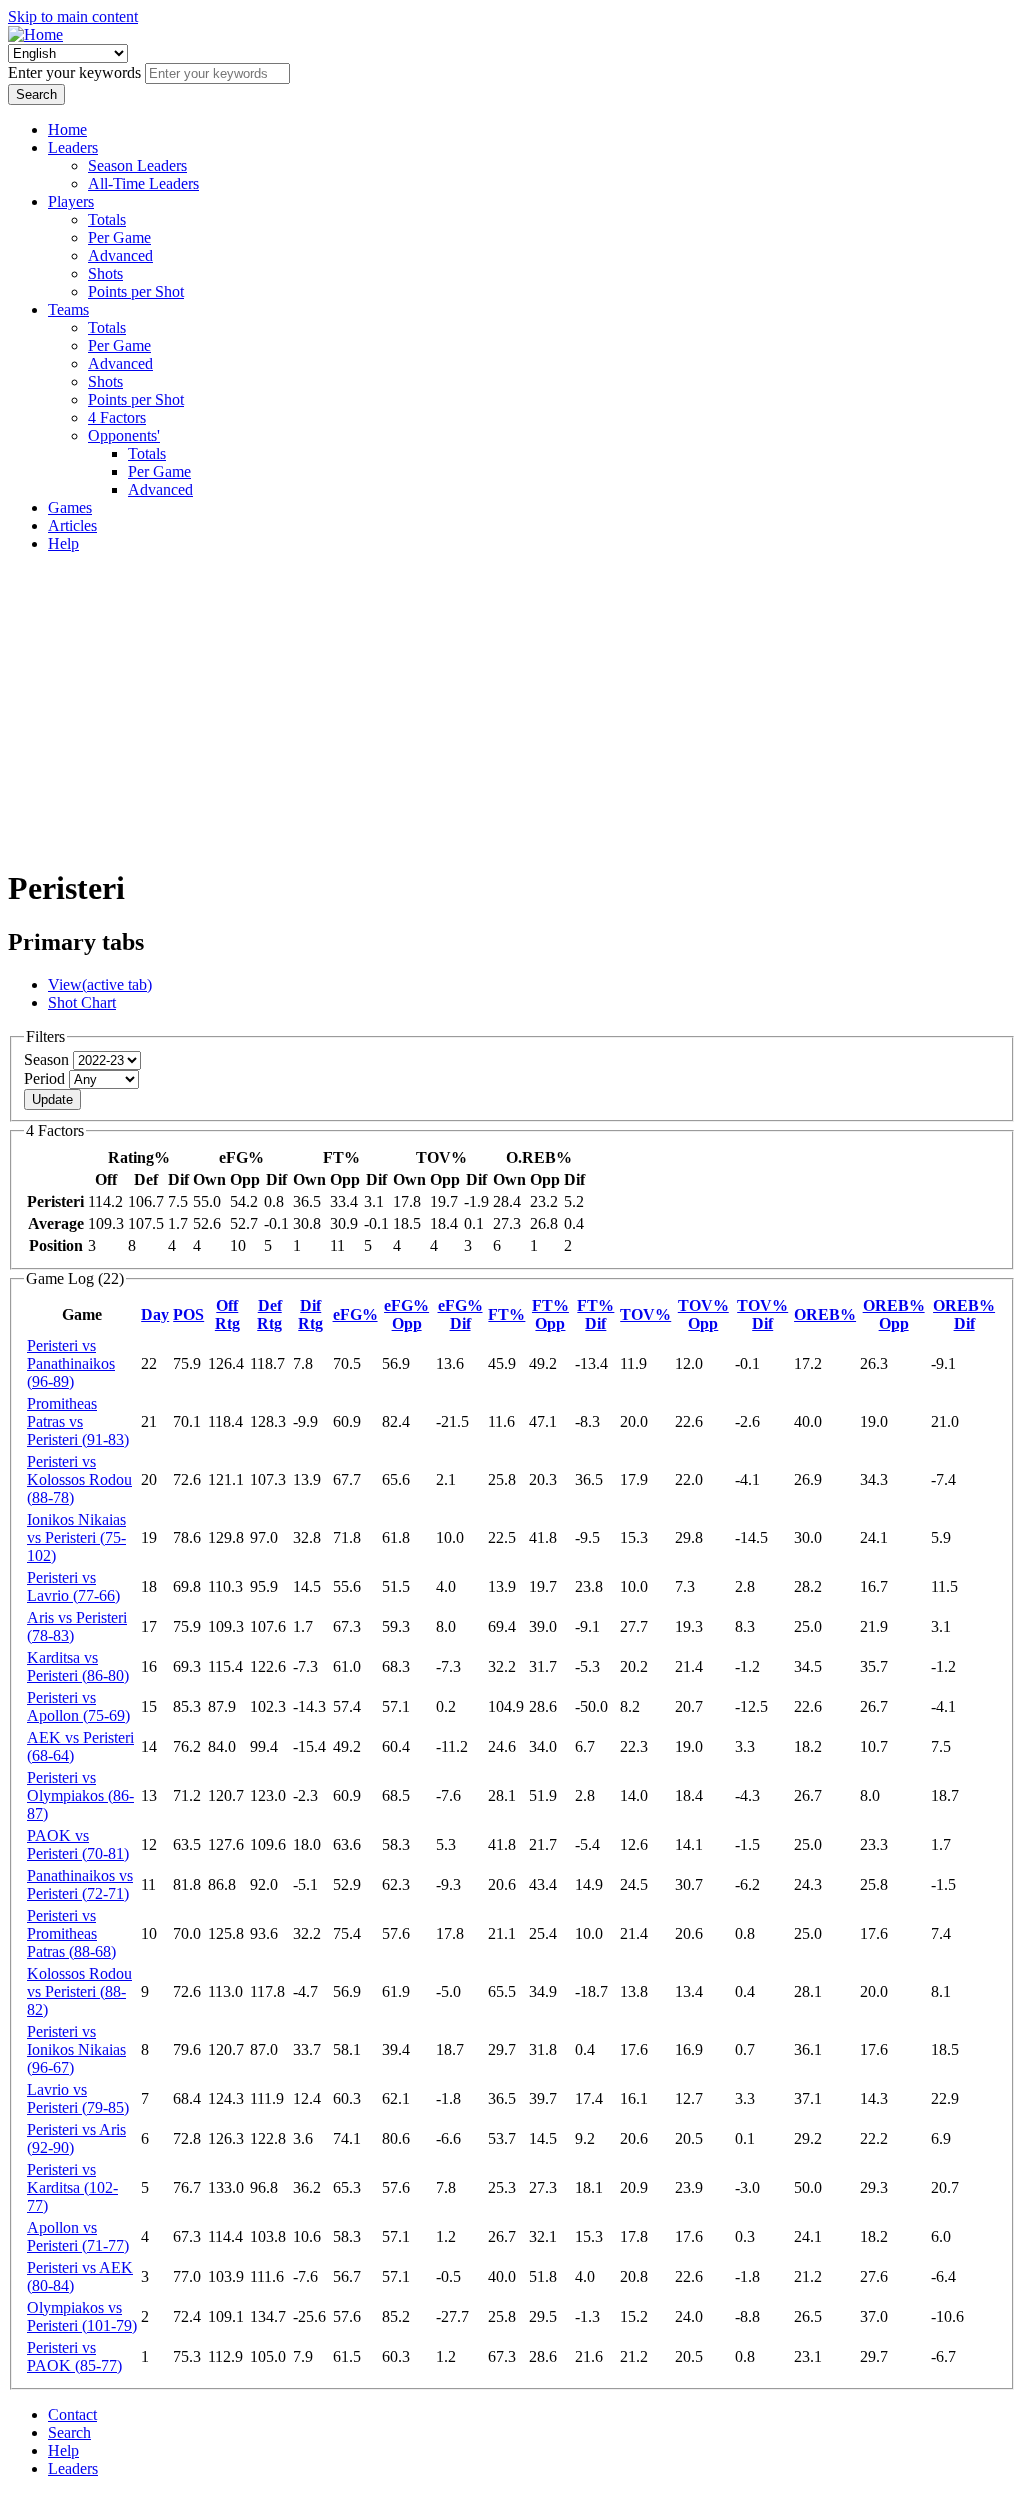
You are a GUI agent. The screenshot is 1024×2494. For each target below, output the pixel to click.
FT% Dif (595, 1314)
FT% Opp (550, 1314)
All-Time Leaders (143, 183)
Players (71, 201)
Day (155, 1314)
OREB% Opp (894, 1314)
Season (48, 1059)
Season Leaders (137, 165)
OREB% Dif (964, 1314)
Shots (105, 273)
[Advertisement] (512, 709)
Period (46, 1078)
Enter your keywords (76, 72)
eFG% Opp (406, 1314)
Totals (107, 219)
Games (70, 507)
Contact (72, 2414)
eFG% (355, 1314)
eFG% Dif (460, 1314)
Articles (72, 525)
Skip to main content (73, 16)
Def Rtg (269, 1314)
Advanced (120, 255)
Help (63, 543)
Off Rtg (227, 1314)
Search (69, 2432)
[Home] (35, 34)
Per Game (119, 237)
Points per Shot (136, 291)
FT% (506, 1314)
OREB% (825, 1314)
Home (67, 129)
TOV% (645, 1314)
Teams (68, 309)
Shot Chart (82, 1002)
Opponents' (124, 435)
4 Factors (117, 417)
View (100, 984)
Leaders (73, 147)
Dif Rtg (310, 1314)
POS (188, 1314)
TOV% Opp (703, 1314)
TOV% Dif (762, 1314)
